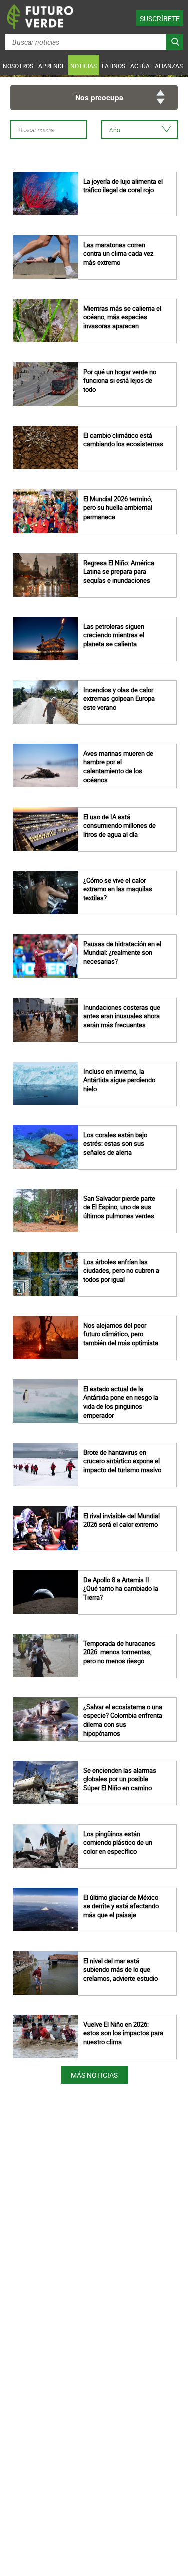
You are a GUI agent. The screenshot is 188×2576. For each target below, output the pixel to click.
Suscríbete (160, 18)
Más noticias (94, 2075)
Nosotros (18, 66)
